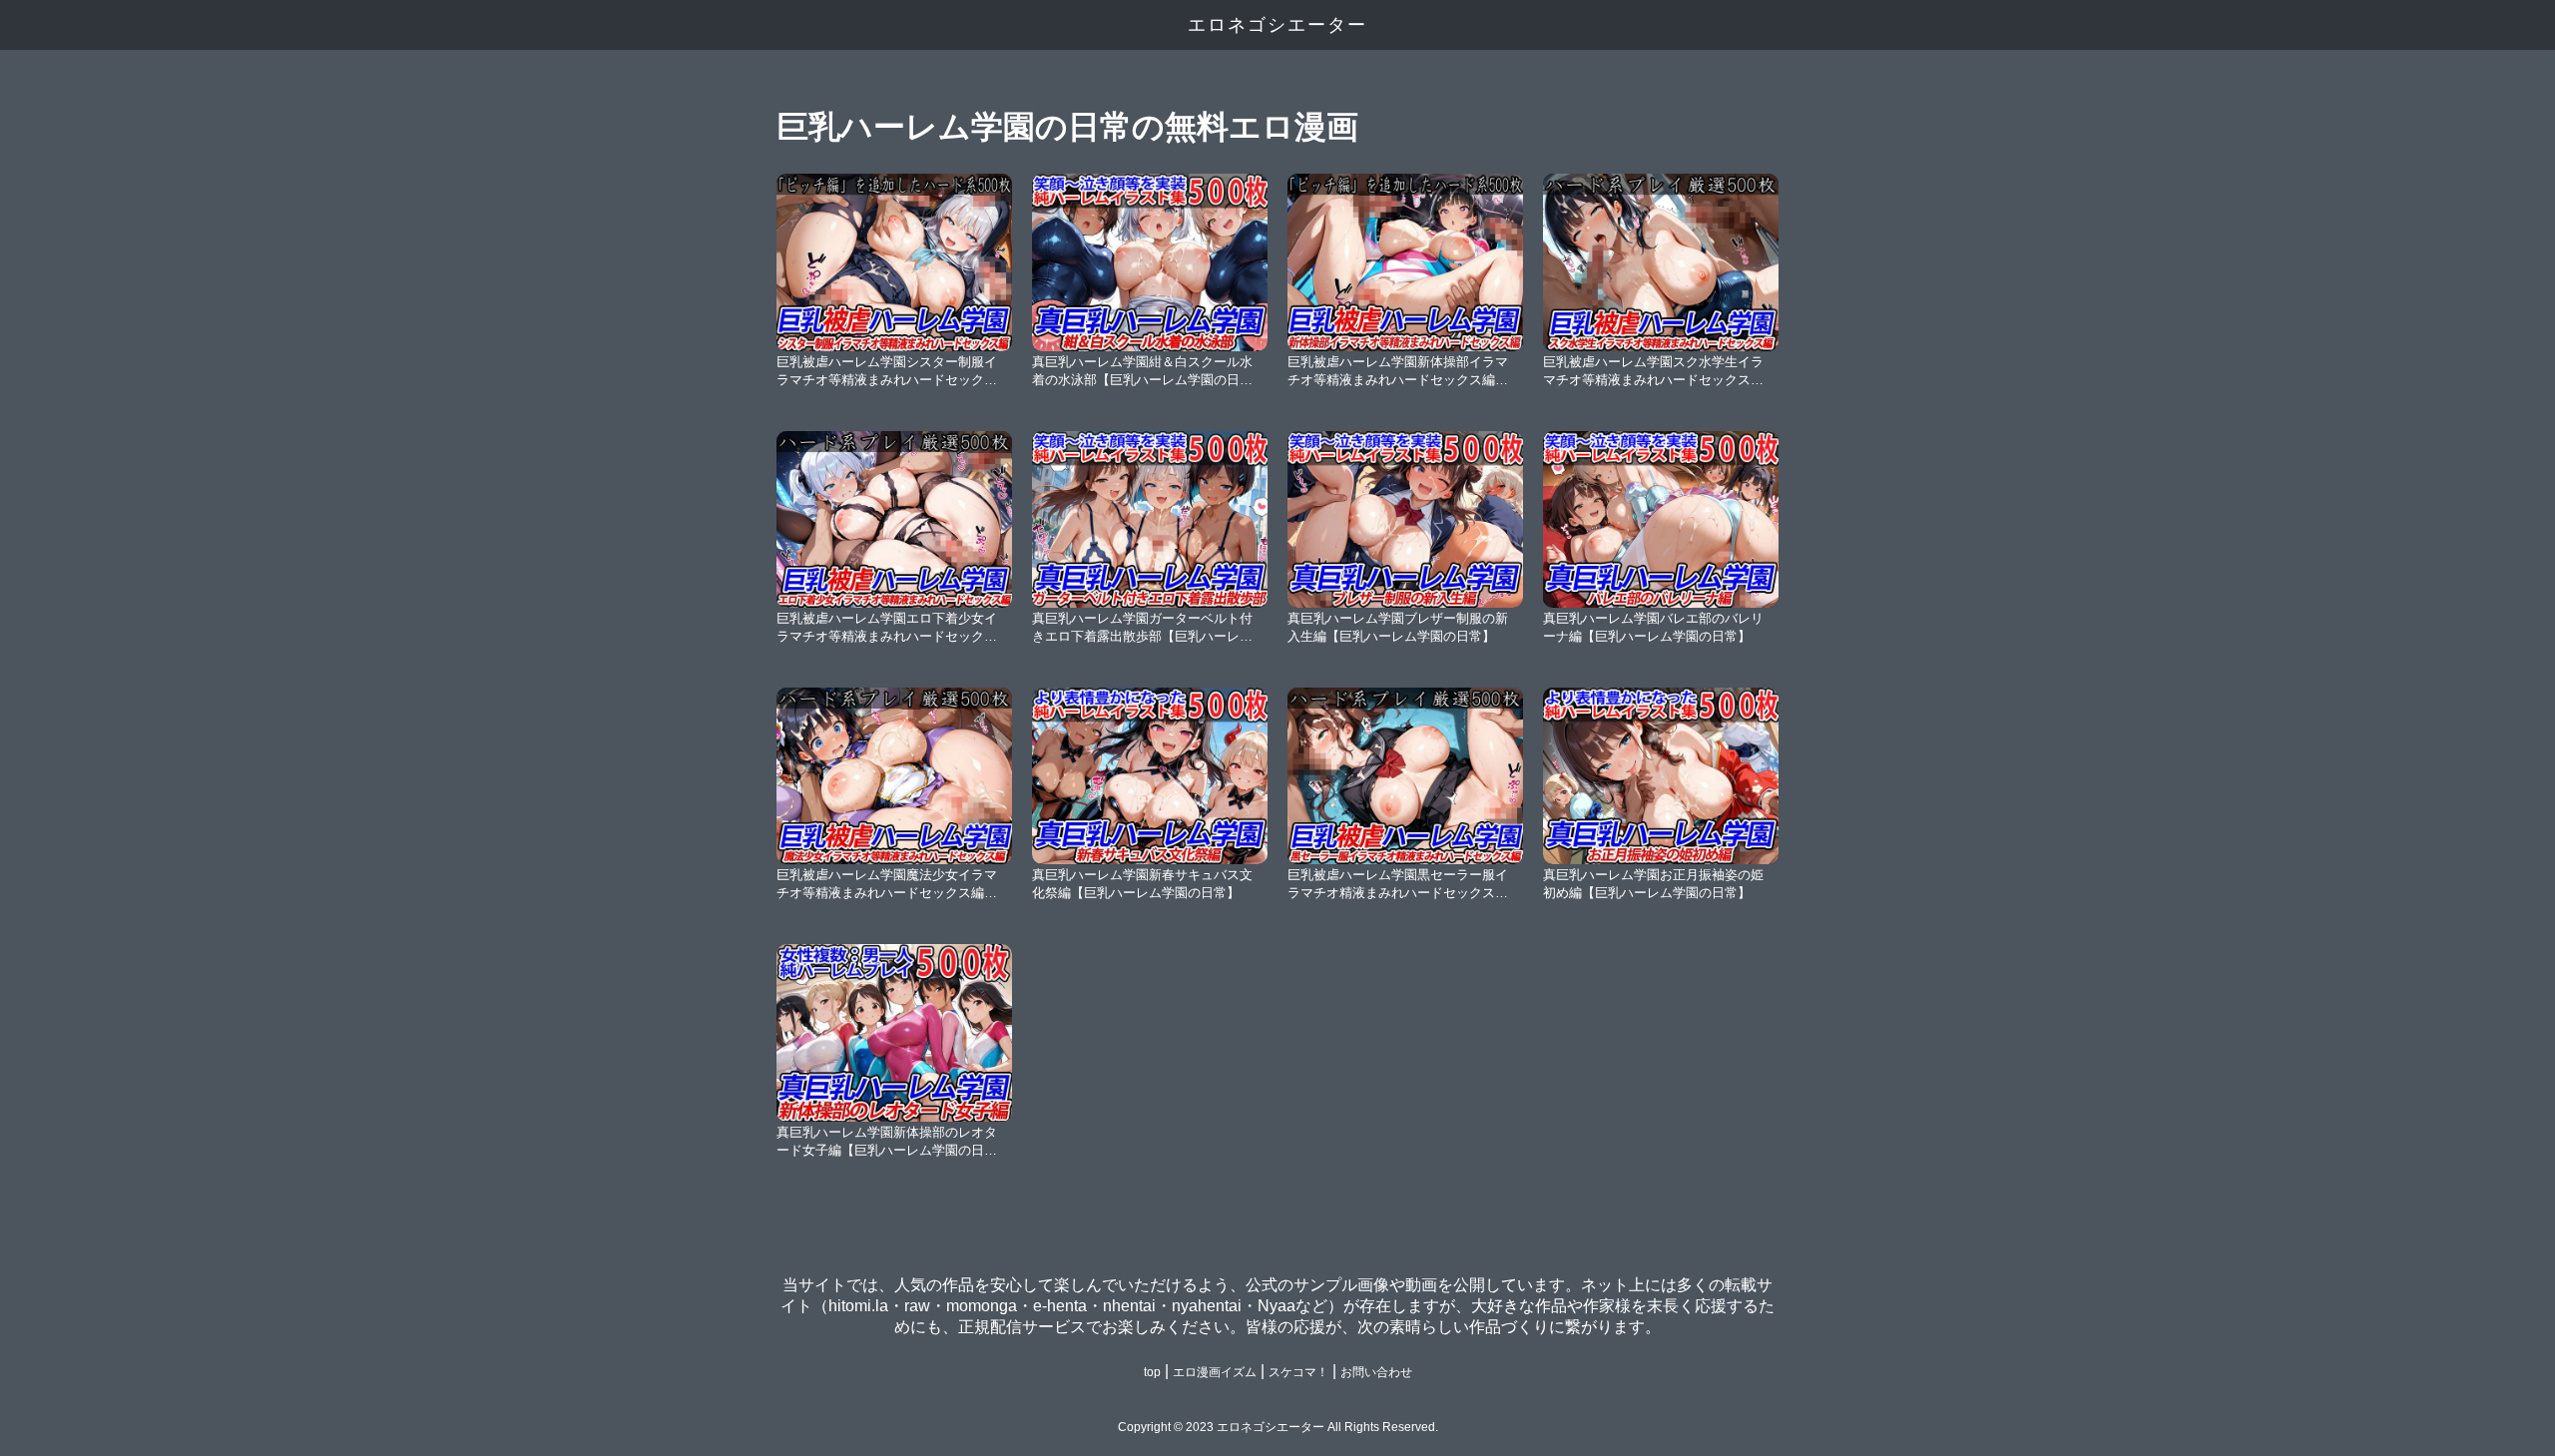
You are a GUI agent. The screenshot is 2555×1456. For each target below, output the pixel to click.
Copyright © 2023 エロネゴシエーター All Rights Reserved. (1278, 1427)
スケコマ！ (1298, 1372)
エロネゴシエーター (1277, 25)
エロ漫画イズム (1215, 1372)
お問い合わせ (1376, 1372)
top (1152, 1372)
